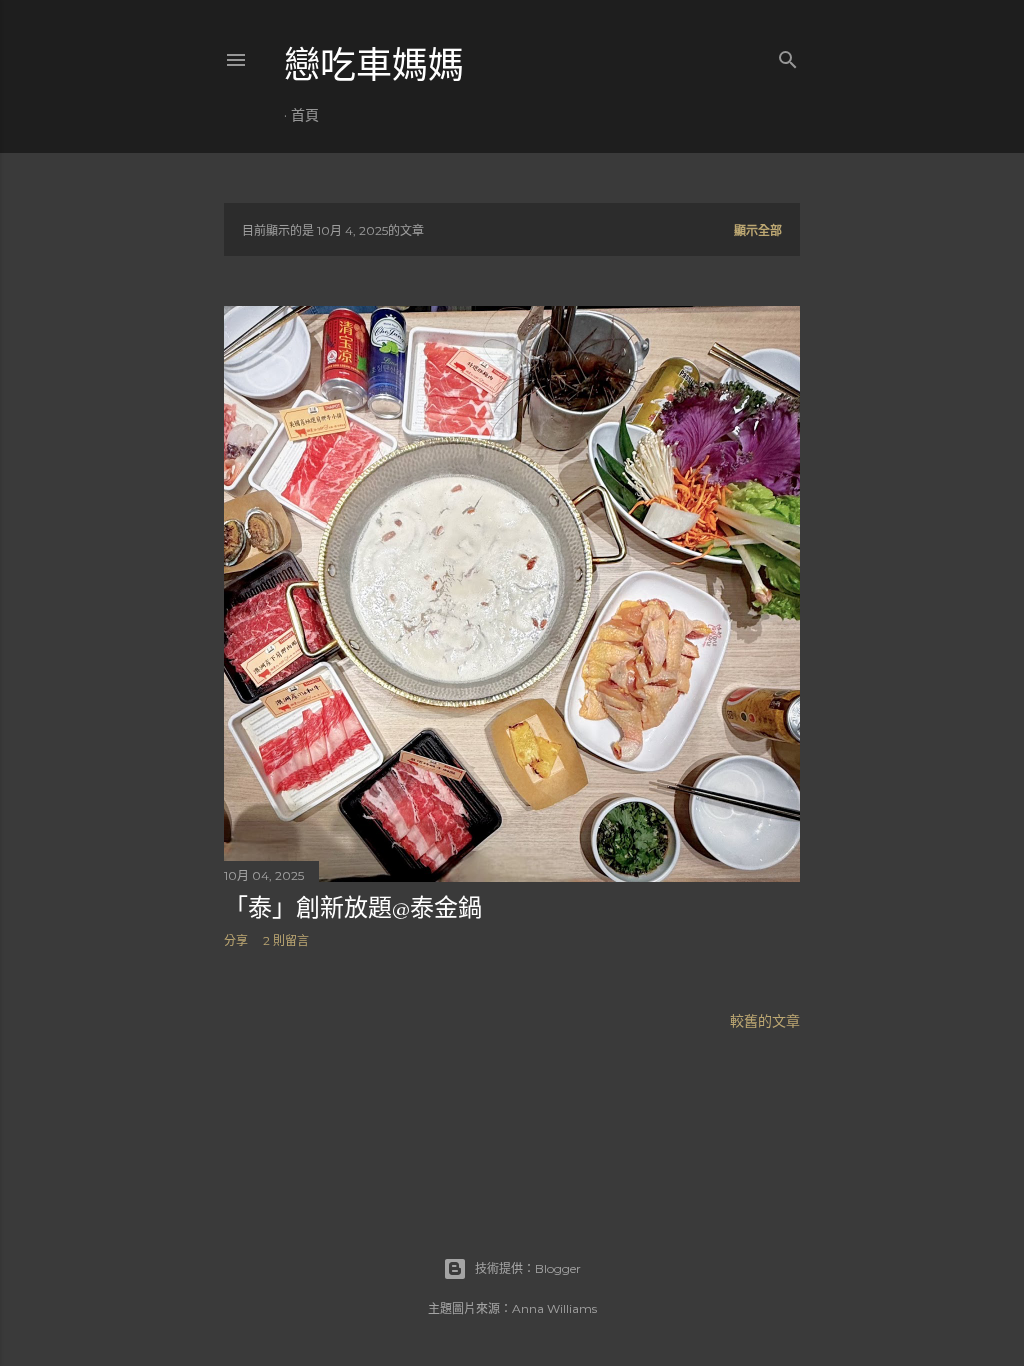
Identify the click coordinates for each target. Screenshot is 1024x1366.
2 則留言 (286, 940)
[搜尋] (788, 55)
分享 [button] (236, 940)
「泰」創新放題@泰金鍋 (353, 907)
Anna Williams (554, 1308)
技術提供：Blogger (528, 1268)
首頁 (305, 115)
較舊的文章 (765, 1021)
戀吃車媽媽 (374, 65)
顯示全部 (758, 230)
